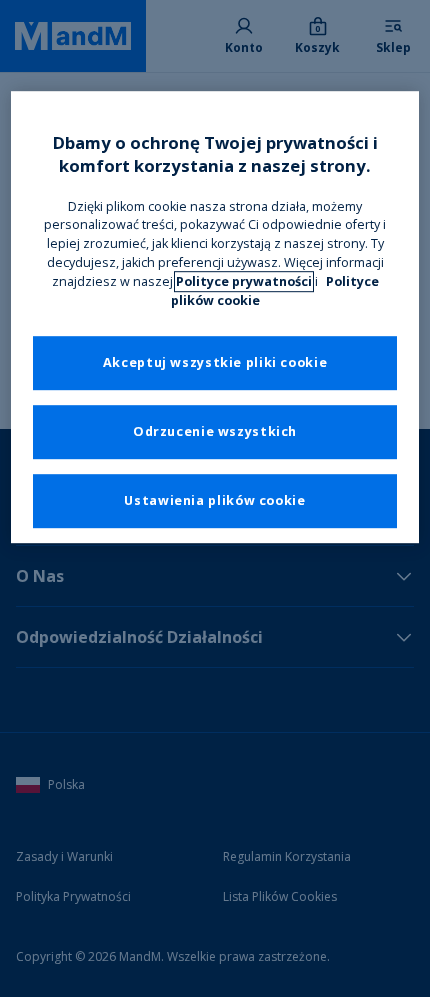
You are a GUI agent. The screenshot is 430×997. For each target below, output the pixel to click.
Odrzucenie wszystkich (215, 431)
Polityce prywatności (244, 281)
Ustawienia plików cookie (214, 500)
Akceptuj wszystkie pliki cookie (215, 362)
